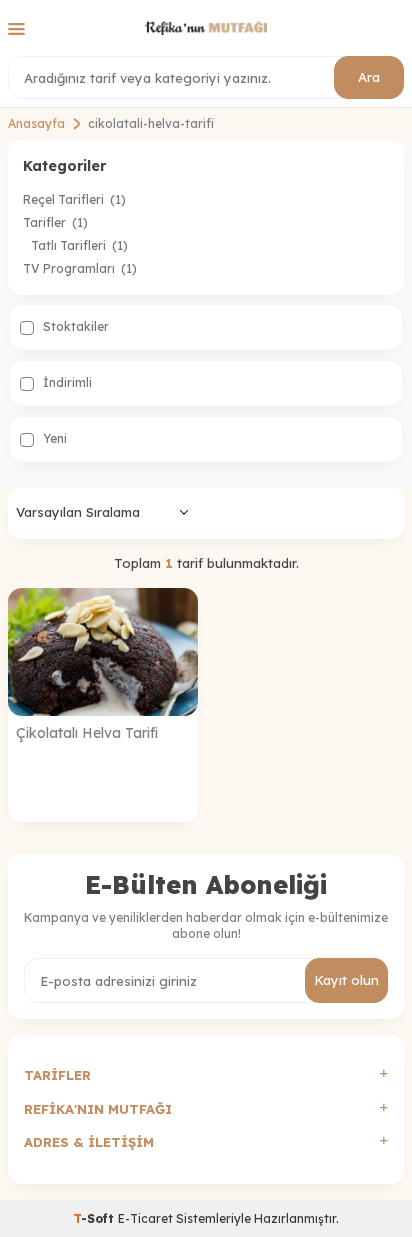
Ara (369, 77)
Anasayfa (36, 123)
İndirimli (66, 382)
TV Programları (80, 268)
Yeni (53, 438)
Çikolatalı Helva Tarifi (87, 733)
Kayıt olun (346, 980)
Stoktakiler (74, 326)
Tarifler (55, 222)
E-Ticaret (145, 1218)
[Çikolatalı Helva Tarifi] (103, 651)
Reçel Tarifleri (74, 199)
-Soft (95, 1218)
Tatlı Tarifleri (79, 245)
